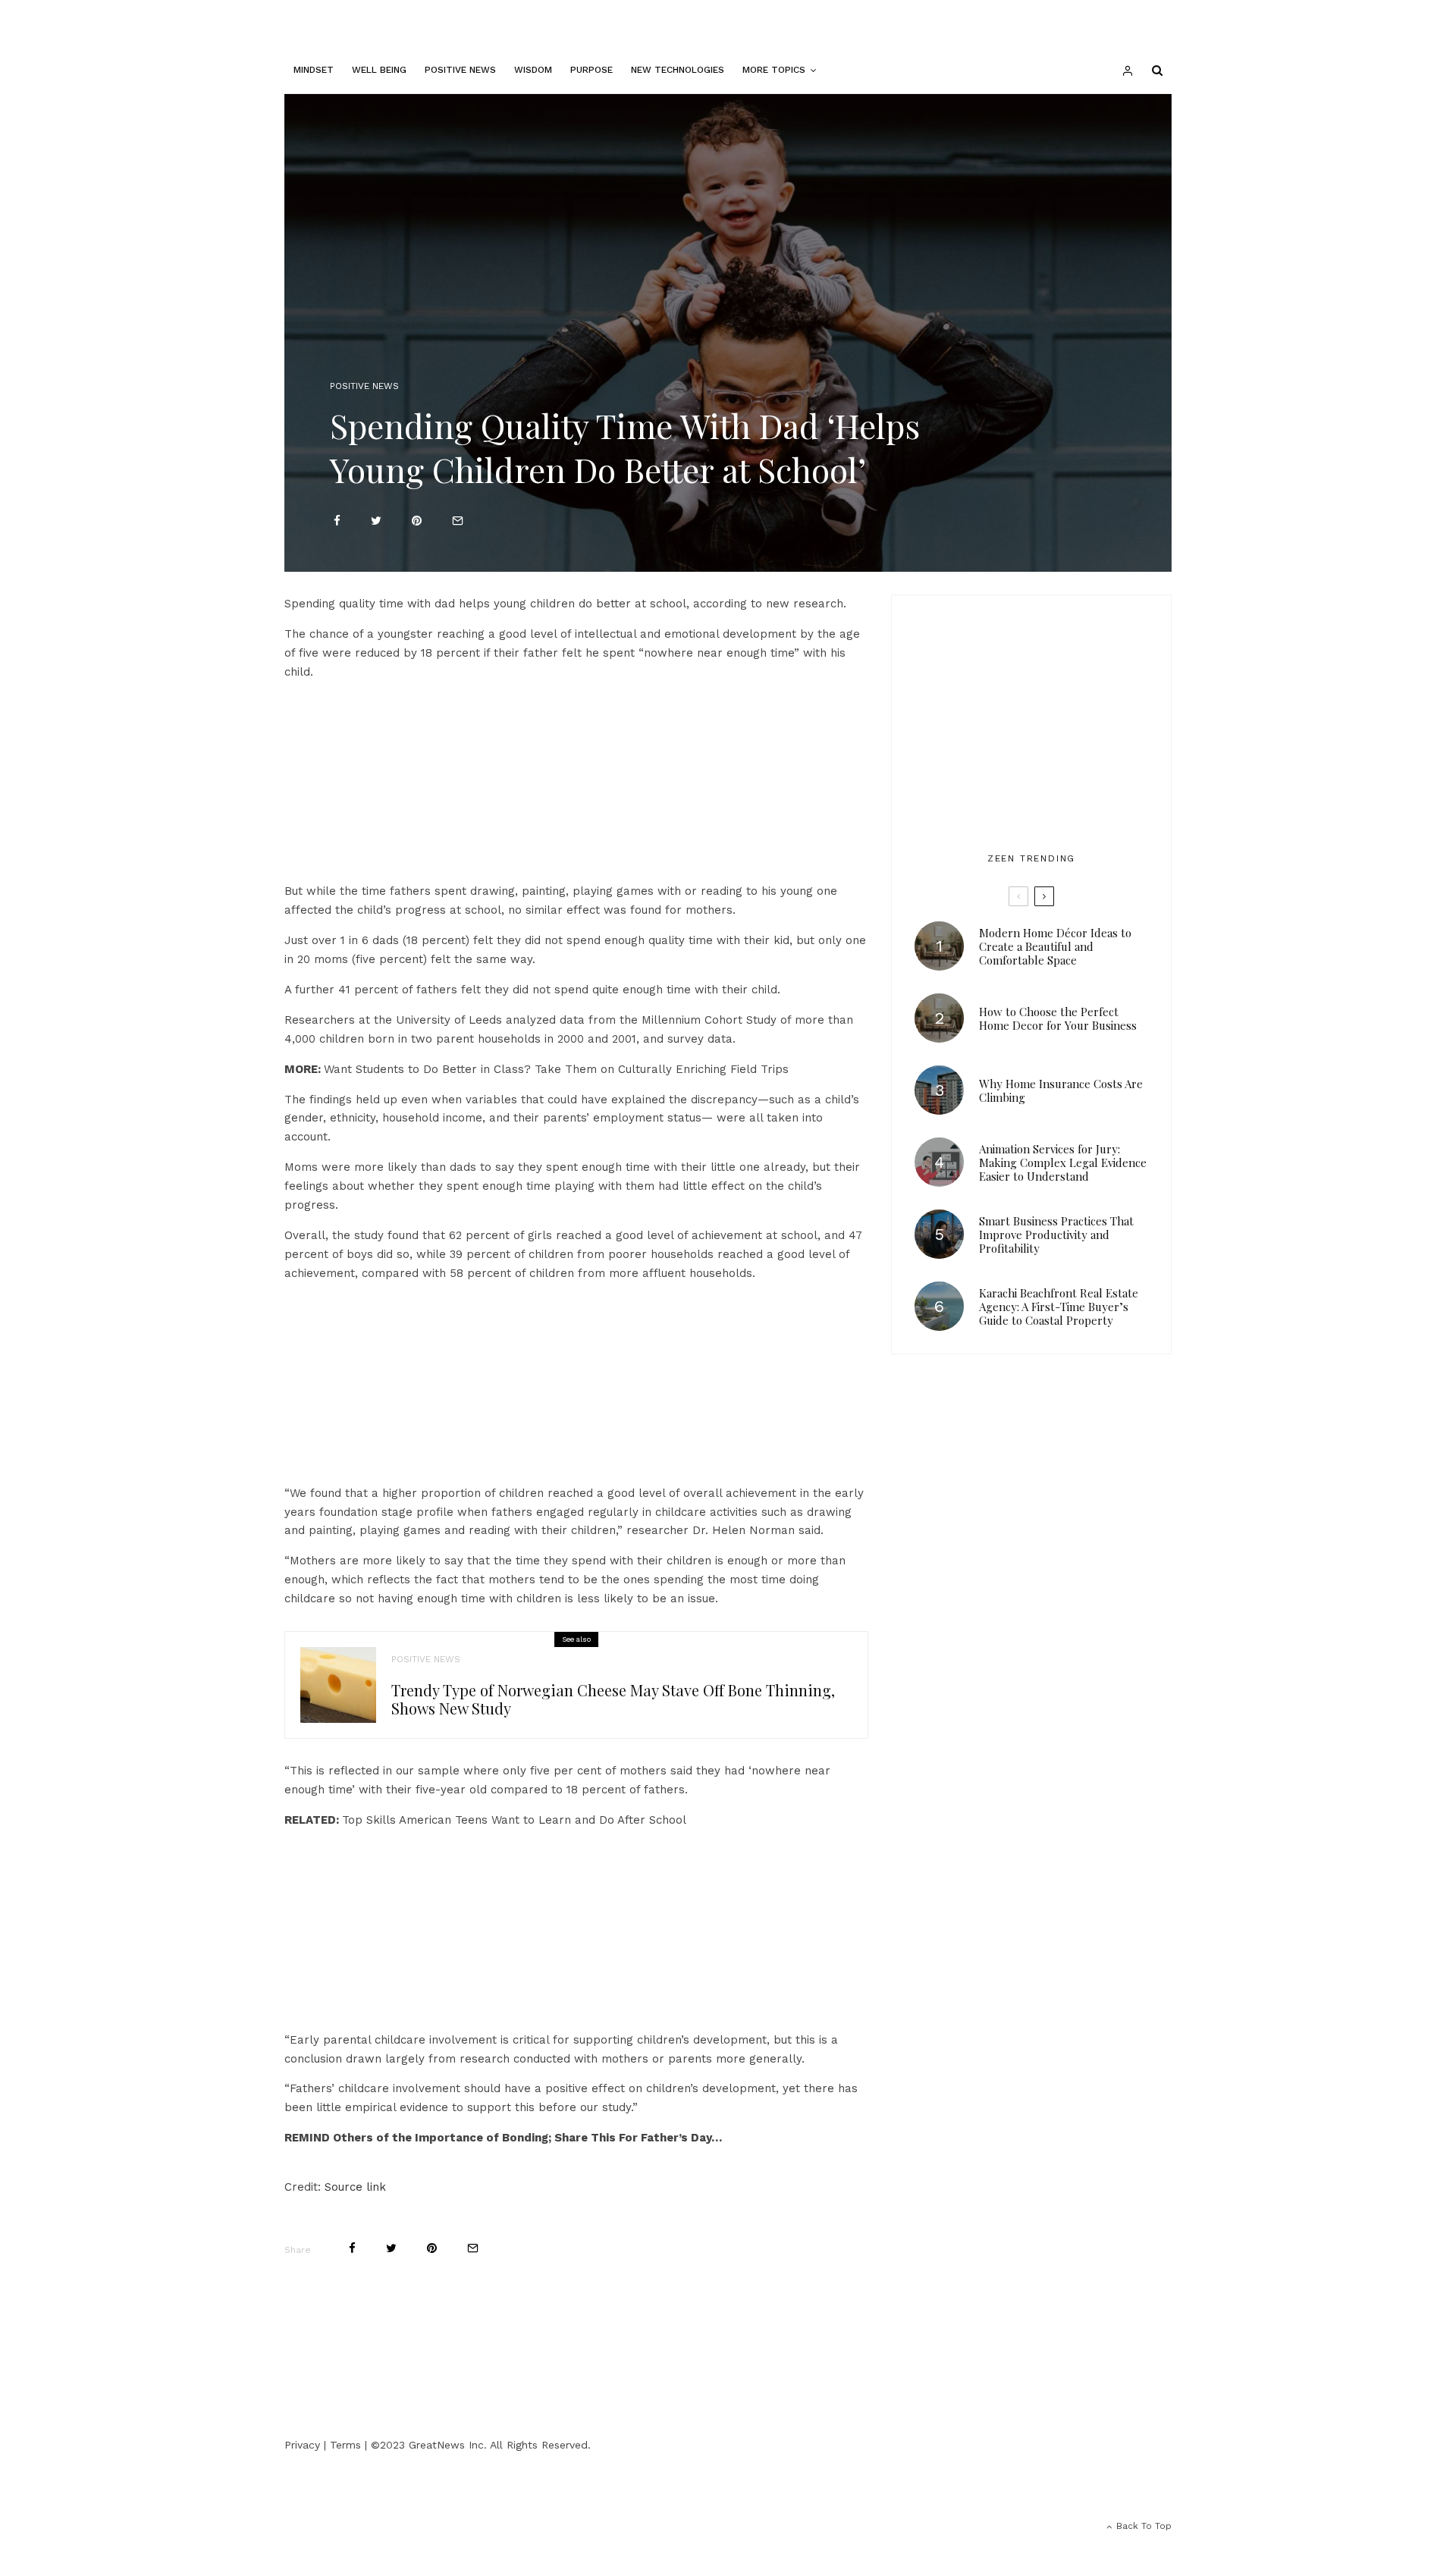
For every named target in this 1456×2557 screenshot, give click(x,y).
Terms (345, 2445)
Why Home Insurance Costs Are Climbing (1061, 1090)
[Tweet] (376, 521)
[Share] (337, 521)
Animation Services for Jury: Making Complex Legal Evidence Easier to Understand (1063, 1162)
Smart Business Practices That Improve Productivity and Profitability (1056, 1235)
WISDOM (533, 70)
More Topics (774, 70)
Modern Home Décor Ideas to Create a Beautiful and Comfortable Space (1055, 946)
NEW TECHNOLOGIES (678, 70)
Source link (355, 2187)
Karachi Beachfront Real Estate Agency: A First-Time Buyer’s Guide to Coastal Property (1059, 1307)
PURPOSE (591, 70)
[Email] (458, 521)
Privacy (302, 2445)
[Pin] (417, 521)
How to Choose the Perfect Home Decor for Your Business (1058, 1018)
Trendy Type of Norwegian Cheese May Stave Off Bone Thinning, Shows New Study (613, 1699)
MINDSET (314, 70)
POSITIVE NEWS (460, 70)
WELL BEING (379, 70)
